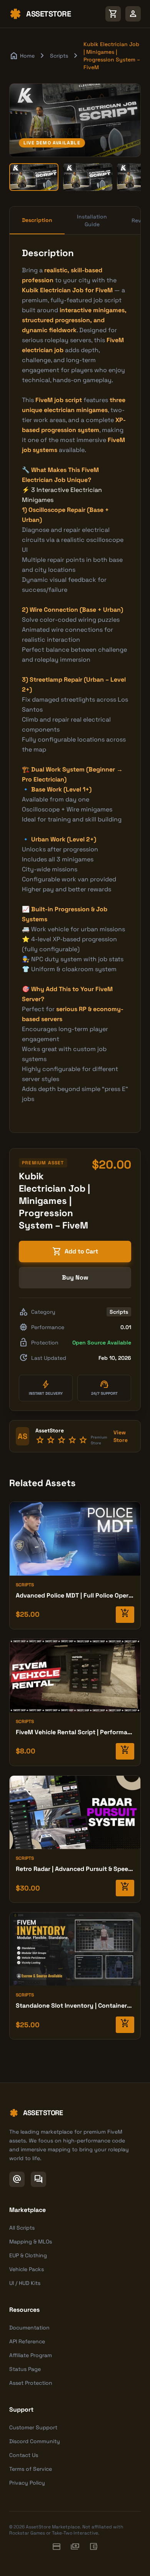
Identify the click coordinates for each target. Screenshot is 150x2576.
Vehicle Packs (27, 2269)
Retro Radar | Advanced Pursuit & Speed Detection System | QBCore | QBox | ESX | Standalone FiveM (75, 1869)
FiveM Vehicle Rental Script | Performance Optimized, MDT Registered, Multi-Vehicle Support (75, 1732)
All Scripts (22, 2228)
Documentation (29, 2328)
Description (37, 220)
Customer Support (33, 2427)
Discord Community (35, 2441)
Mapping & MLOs (31, 2242)
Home (22, 56)
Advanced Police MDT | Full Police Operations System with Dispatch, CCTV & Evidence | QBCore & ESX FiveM (75, 1595)
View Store (121, 1436)
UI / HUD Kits (25, 2283)
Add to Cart (75, 1252)
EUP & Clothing (28, 2255)
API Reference (27, 2341)
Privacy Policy (27, 2483)
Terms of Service (31, 2469)
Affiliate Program (31, 2355)
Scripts (59, 56)
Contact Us (24, 2455)
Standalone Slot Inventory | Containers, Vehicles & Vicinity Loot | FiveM (75, 2006)
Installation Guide (92, 220)
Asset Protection (31, 2383)
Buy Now (75, 1277)
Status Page (25, 2369)
